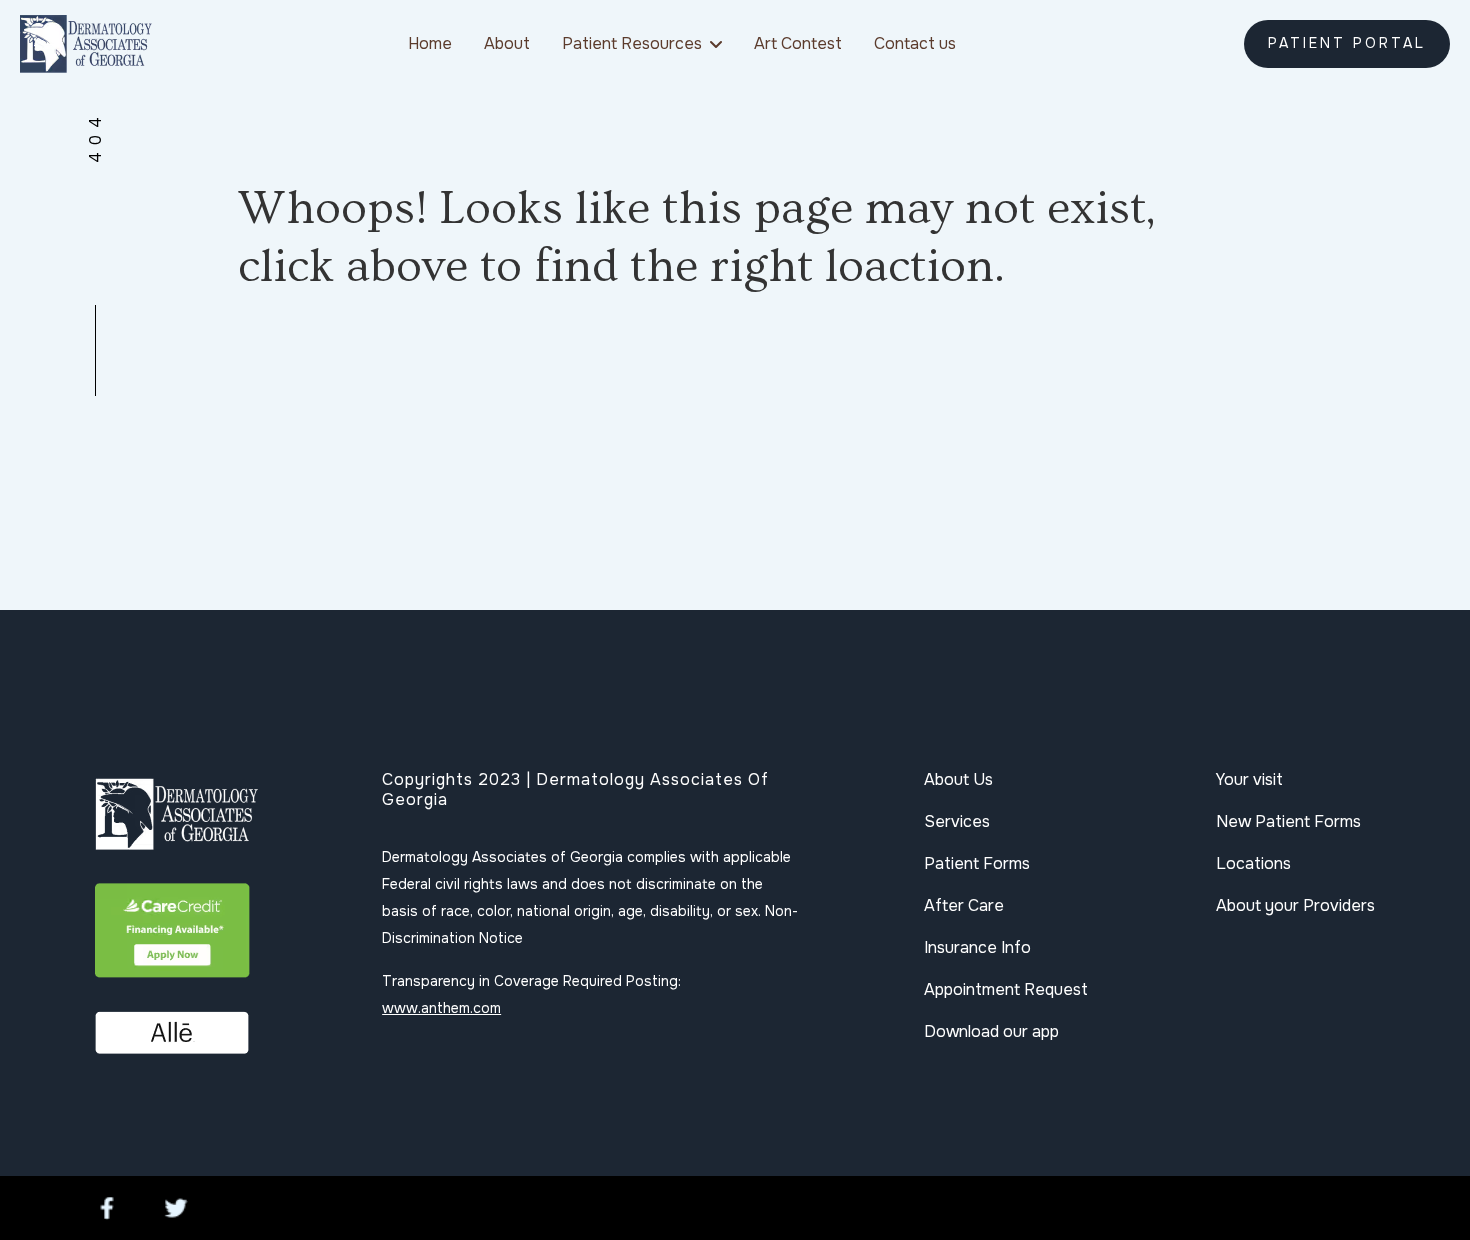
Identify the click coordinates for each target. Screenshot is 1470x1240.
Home (430, 43)
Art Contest (798, 43)
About (507, 43)
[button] (642, 43)
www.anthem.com (441, 1008)
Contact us (915, 43)
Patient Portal (1347, 43)
